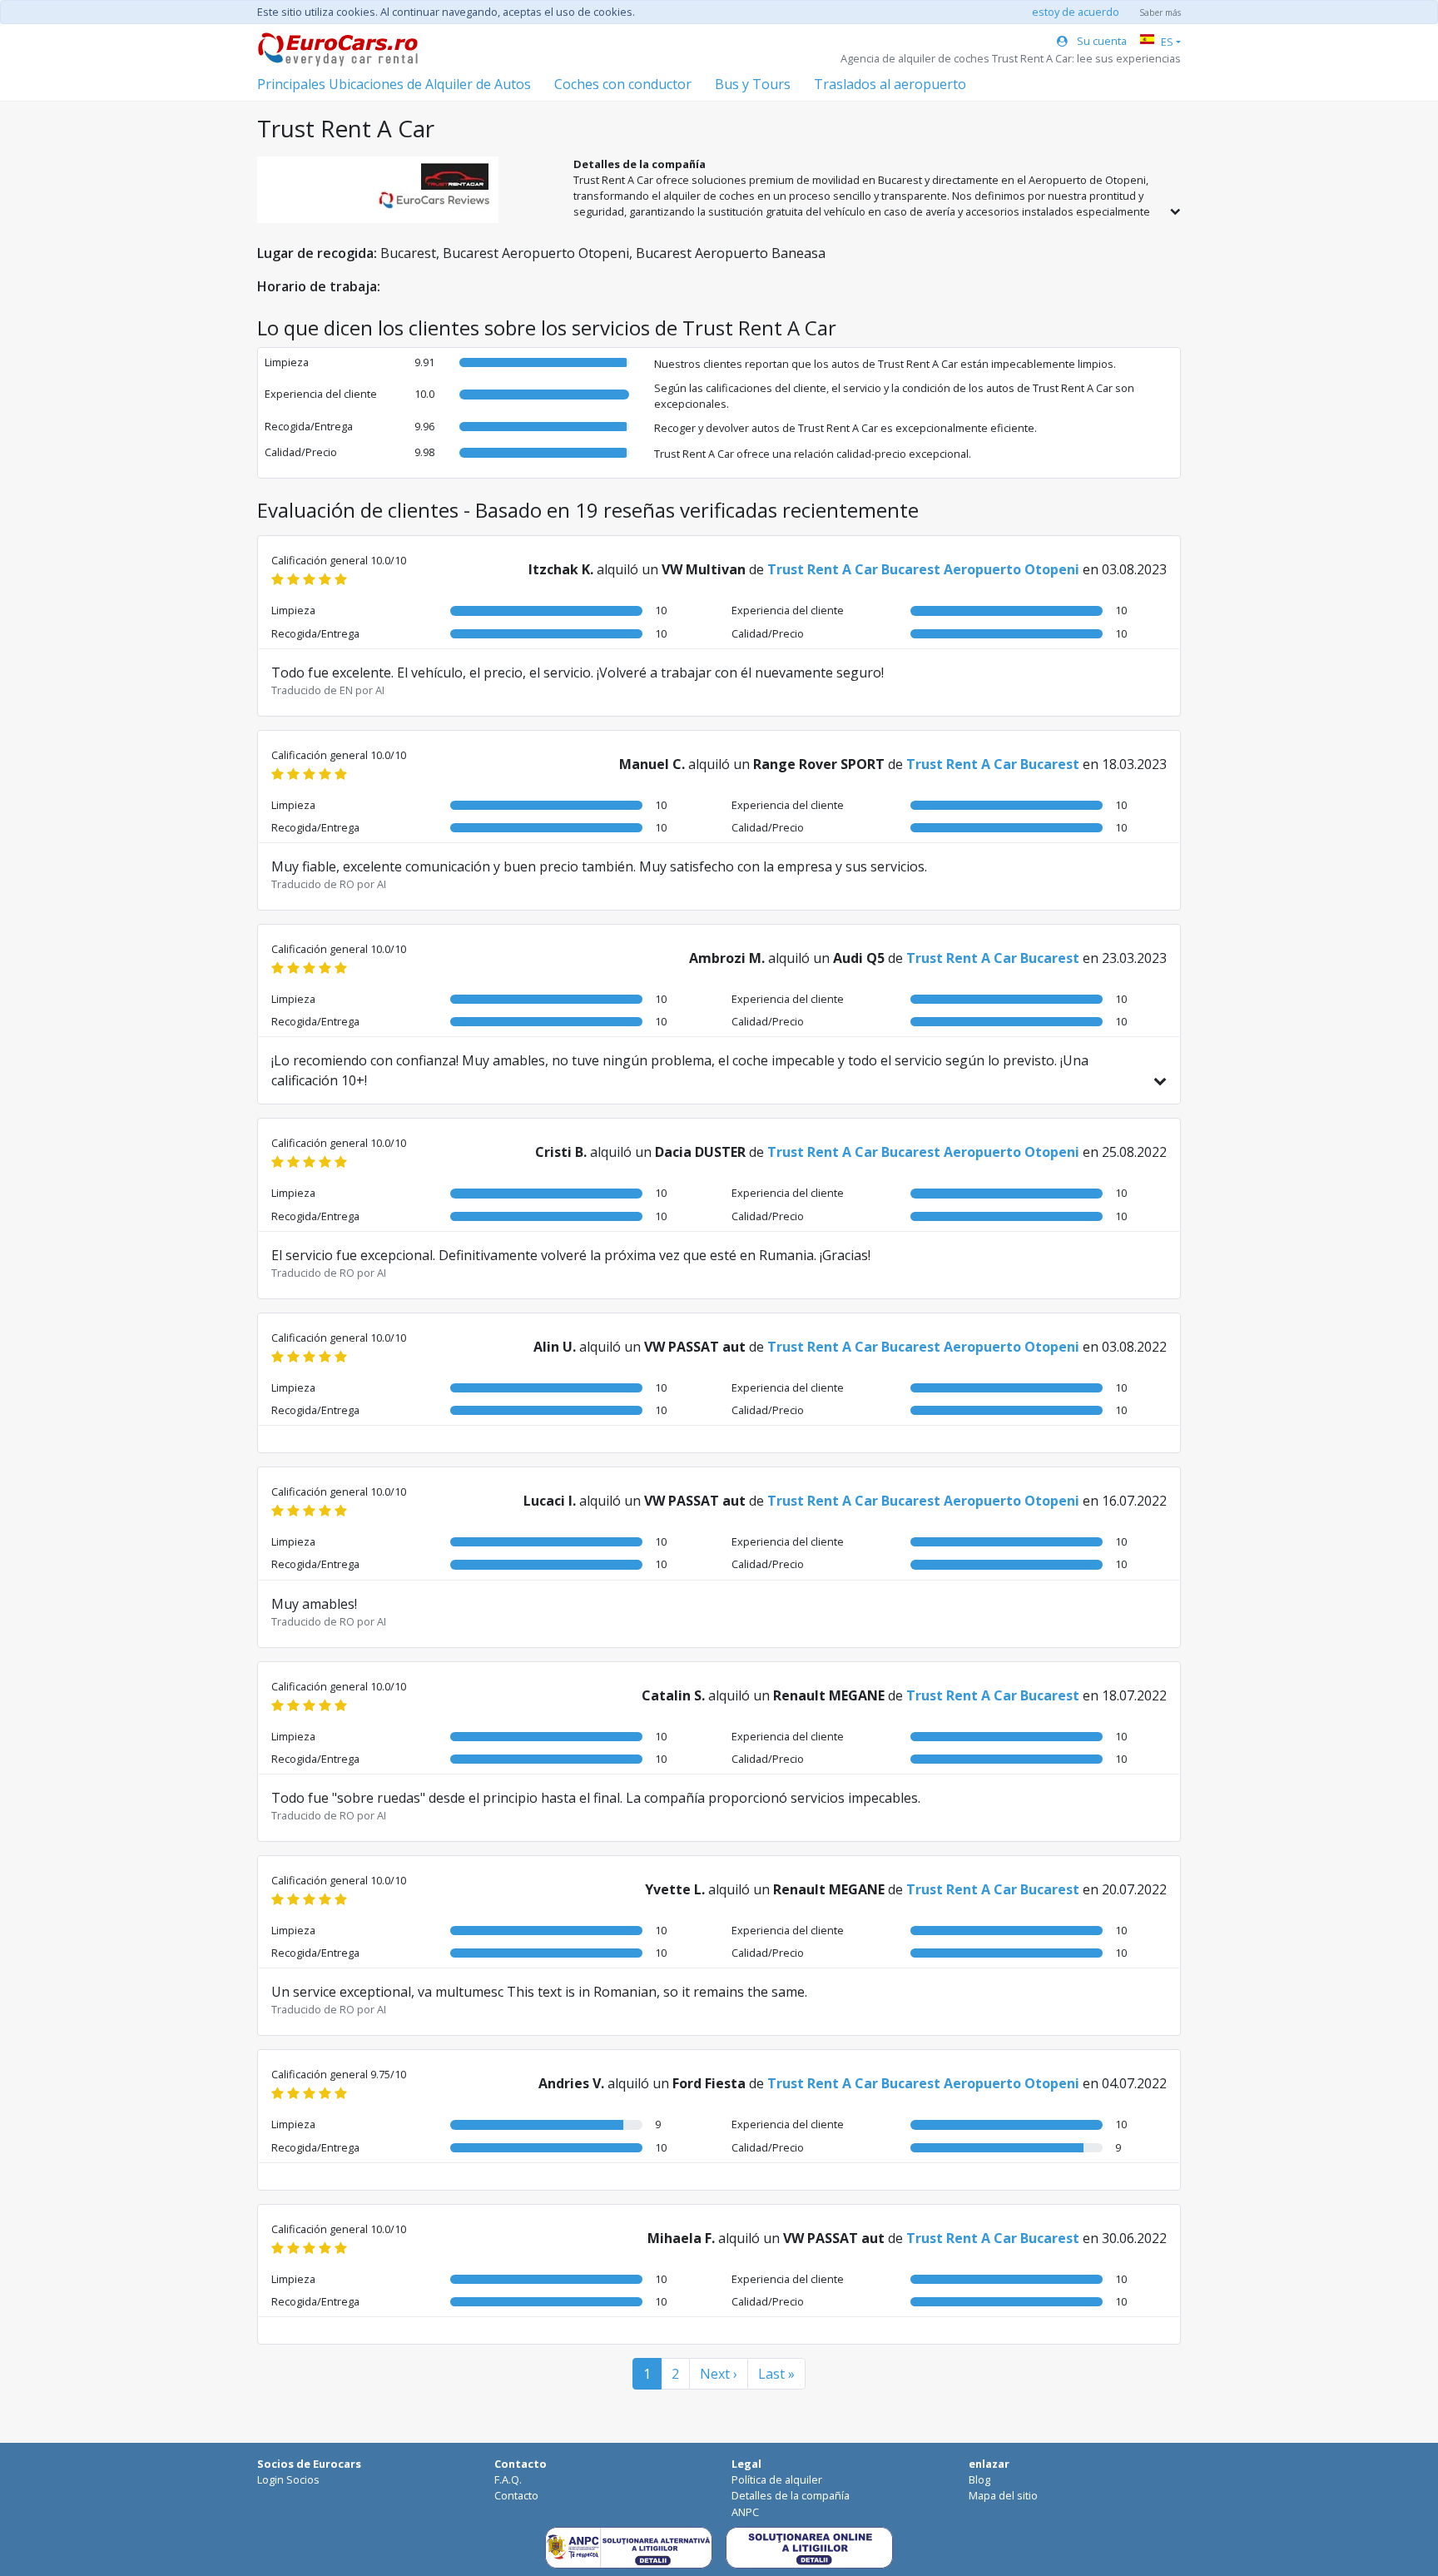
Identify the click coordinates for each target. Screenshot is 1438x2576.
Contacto (516, 2495)
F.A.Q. (508, 2479)
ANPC (745, 2512)
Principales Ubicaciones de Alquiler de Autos (394, 84)
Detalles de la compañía (791, 2495)
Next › (719, 2374)
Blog (979, 2479)
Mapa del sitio (1003, 2495)
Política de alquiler (777, 2479)
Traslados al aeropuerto (890, 84)
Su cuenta (1101, 41)
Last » (776, 2374)
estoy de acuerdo (1076, 12)
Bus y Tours (753, 84)
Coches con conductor (623, 84)
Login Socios (288, 2479)
